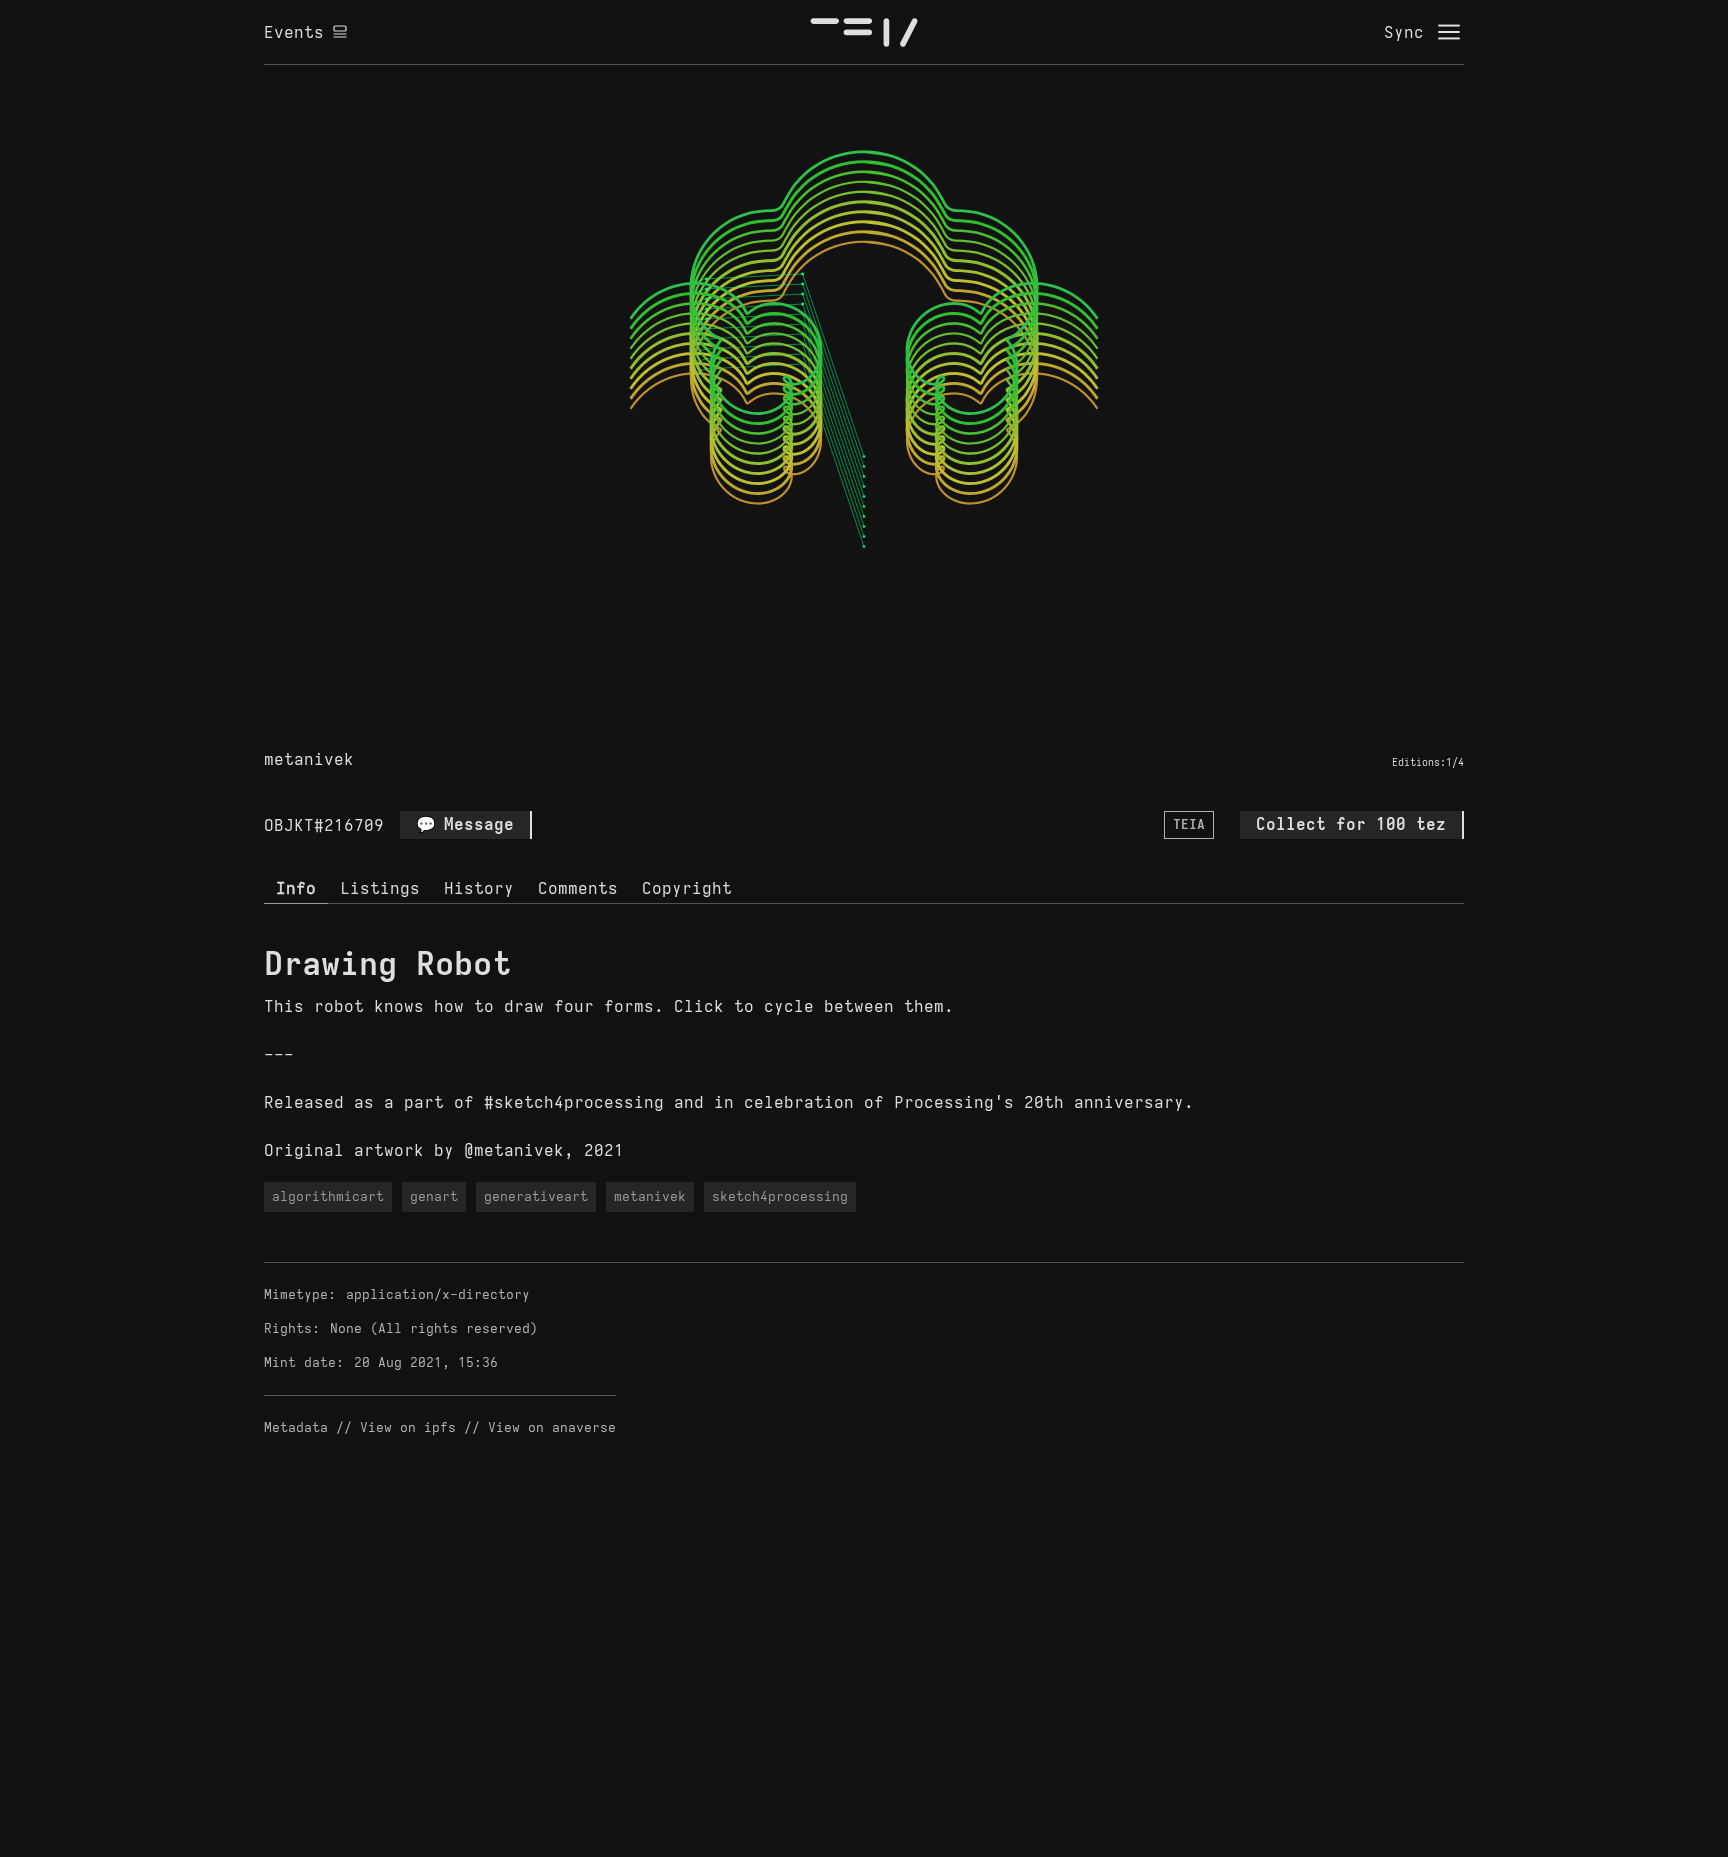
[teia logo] (864, 32)
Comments (578, 888)
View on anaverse (552, 1427)
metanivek (309, 759)
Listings (380, 888)
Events (294, 32)
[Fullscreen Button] (841, 674)
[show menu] (1449, 32)
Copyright (687, 888)
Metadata (296, 1427)
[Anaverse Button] (887, 674)
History (479, 888)
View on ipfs (408, 1427)
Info (296, 888)
